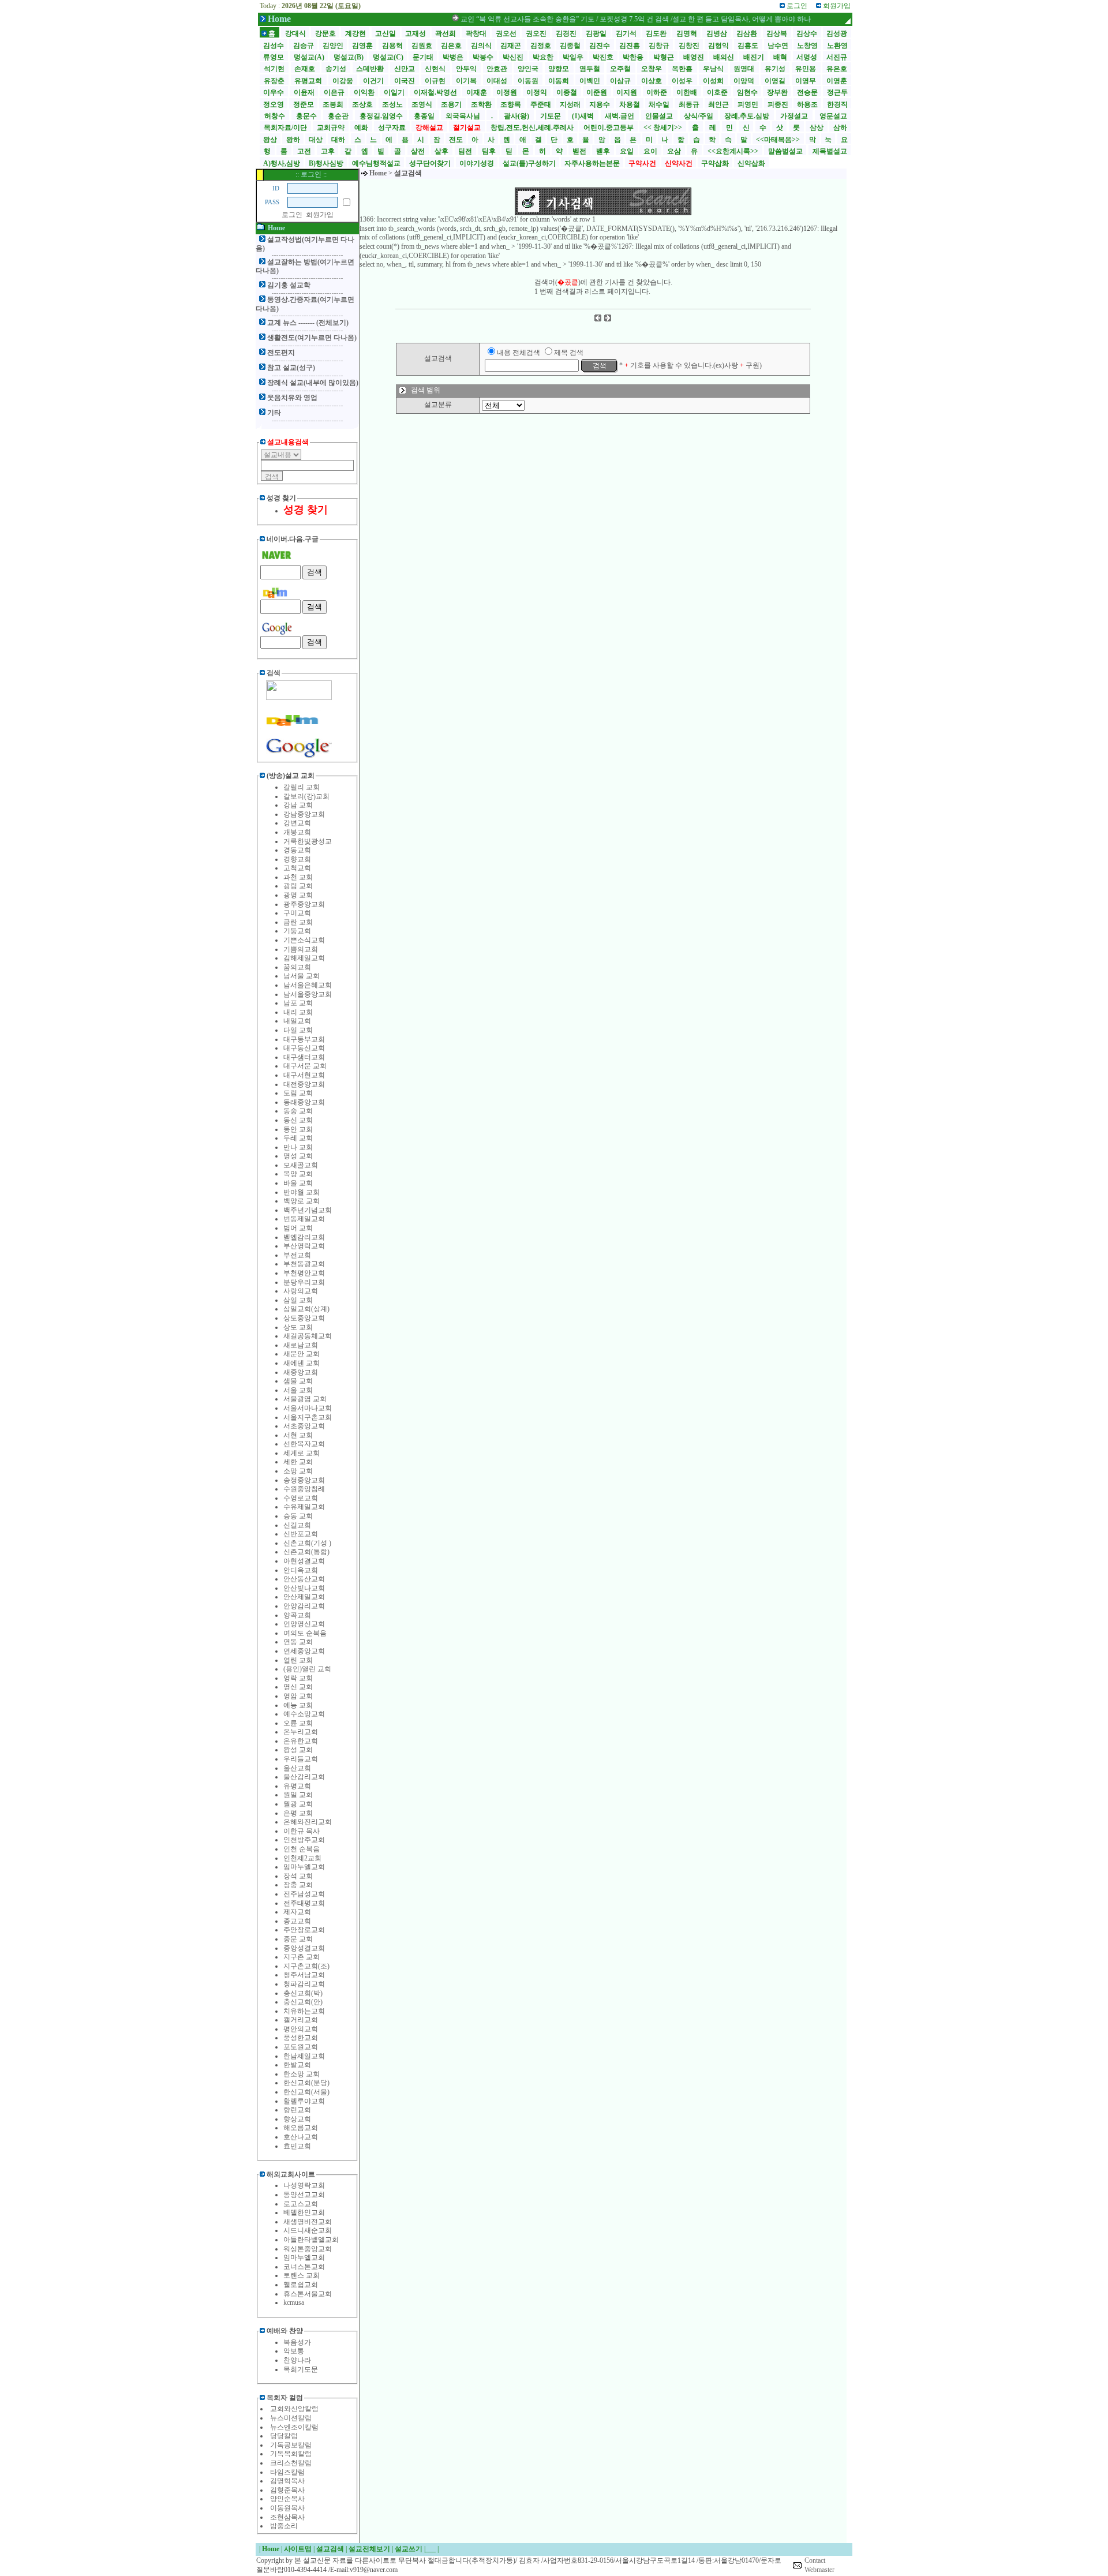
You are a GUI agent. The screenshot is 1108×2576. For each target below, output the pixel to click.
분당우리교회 (304, 1282)
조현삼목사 (287, 2517)
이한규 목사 (302, 1831)
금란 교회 (298, 922)
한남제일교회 (304, 2056)
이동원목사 (287, 2508)
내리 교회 (298, 1012)
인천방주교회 (304, 1840)
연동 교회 (298, 1642)
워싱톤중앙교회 (308, 2249)
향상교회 (297, 2119)
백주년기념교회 (308, 1210)
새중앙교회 (301, 1372)
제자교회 (297, 1912)
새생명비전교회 (308, 2222)
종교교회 (297, 1921)
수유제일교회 (304, 1507)
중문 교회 (298, 1939)
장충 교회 (298, 1885)
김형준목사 (287, 2490)
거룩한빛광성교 (308, 841)
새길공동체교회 (308, 1336)
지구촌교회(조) (306, 1966)
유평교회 (297, 1786)
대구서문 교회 (305, 1066)
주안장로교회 (304, 1930)
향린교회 (297, 2110)
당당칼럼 (284, 2436)
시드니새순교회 (308, 2230)
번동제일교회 (304, 1219)
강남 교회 (298, 805)
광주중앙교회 (304, 904)
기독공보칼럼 (291, 2445)
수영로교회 (301, 1498)
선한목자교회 (304, 1444)
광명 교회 (298, 895)
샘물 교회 (298, 1381)
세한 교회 (298, 1462)
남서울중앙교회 (308, 994)
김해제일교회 (304, 958)
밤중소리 (284, 2526)
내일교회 (297, 1021)
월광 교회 (298, 1804)
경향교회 (297, 859)
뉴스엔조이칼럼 (294, 2427)
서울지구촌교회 (308, 1417)
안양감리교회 (304, 1606)
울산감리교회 (304, 1777)
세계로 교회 (302, 1453)
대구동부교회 (304, 1039)
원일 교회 (298, 1795)
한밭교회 (297, 2065)
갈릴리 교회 (302, 787)
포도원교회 (301, 2047)
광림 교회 (298, 886)
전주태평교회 (304, 1903)
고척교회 (297, 868)
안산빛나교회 (304, 1588)
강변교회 (297, 823)
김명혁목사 (287, 2481)
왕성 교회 (298, 1750)
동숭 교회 (298, 1111)
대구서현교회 (304, 1075)
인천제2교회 (302, 1858)
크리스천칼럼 (291, 2463)
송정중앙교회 (304, 1480)
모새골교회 (301, 1165)
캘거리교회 (301, 2020)
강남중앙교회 (304, 814)
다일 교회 (298, 1030)
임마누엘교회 (304, 1867)
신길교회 (297, 1525)
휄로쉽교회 (301, 2285)
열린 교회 (298, 1660)
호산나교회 (301, 2137)
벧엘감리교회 (304, 1237)
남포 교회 (298, 1003)
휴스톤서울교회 (308, 2294)
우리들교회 (301, 1759)
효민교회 (297, 2146)
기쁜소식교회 (304, 940)
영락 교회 (298, 1678)
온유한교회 (301, 1741)
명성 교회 (298, 1156)
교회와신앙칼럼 (294, 2409)
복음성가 (297, 2342)
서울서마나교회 (308, 1408)
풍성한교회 (301, 2038)
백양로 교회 (302, 1201)
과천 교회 (298, 877)
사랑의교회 (301, 1291)
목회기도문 (301, 2369)
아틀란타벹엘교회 (311, 2240)
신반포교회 (301, 1534)
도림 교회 (298, 1093)
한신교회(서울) (306, 2092)
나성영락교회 (304, 2185)
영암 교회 (298, 1696)
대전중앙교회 (304, 1084)
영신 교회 (298, 1687)
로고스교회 (301, 2204)
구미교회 (297, 913)
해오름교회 (301, 2128)
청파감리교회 (304, 1984)
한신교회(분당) (306, 2083)
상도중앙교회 (304, 1318)
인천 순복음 (302, 1849)
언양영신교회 (304, 1624)
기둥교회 (297, 931)
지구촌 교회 (302, 1957)
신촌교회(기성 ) (307, 1543)
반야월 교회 (302, 1192)
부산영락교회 (304, 1246)
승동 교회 (298, 1516)
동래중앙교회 (304, 1102)
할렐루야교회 (304, 2101)
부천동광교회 (304, 1264)
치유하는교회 (304, 2011)
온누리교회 (301, 1732)
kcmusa (294, 2302)
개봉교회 (297, 832)
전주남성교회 (304, 1894)
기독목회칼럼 (291, 2454)
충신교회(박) (303, 1993)
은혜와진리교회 (308, 1822)
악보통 (294, 2351)
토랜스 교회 (302, 2275)
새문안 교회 (302, 1354)
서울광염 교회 (305, 1399)
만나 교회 (298, 1147)
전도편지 (281, 353)
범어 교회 (298, 1228)
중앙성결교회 (304, 1948)
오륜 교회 (298, 1723)
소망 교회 (298, 1471)
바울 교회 (298, 1183)
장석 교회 (298, 1876)
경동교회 (297, 850)
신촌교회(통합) (306, 1552)
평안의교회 (301, 2029)
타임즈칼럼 (287, 2472)
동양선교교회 (304, 2195)
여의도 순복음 (305, 1633)
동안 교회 (298, 1129)
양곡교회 (297, 1615)
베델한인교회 (304, 2212)
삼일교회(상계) (306, 1309)
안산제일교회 (304, 1597)
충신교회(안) (303, 2002)
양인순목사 (287, 2499)
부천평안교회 (304, 1273)
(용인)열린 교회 (307, 1669)
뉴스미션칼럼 (291, 2418)
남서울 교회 (302, 976)
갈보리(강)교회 (306, 796)
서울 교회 (298, 1390)
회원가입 (320, 215)
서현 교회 (298, 1435)
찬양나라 (297, 2360)
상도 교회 (298, 1327)
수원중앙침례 (304, 1489)
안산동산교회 (304, 1579)
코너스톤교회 (304, 2267)
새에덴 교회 (302, 1363)
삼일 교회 (298, 1300)
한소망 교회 (302, 2074)
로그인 (292, 215)
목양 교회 (298, 1174)
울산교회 (297, 1768)
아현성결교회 (304, 1561)
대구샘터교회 (304, 1057)
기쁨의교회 (301, 949)
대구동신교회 (304, 1048)
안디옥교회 (301, 1570)
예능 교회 (298, 1705)
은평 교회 (298, 1813)
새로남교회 (301, 1345)
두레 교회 (298, 1138)
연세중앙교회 (304, 1651)
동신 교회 (298, 1120)
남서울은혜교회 (308, 985)
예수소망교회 (304, 1714)
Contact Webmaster (819, 2565)
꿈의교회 (297, 967)
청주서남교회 (304, 1975)
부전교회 (297, 1255)
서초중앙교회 (304, 1426)
